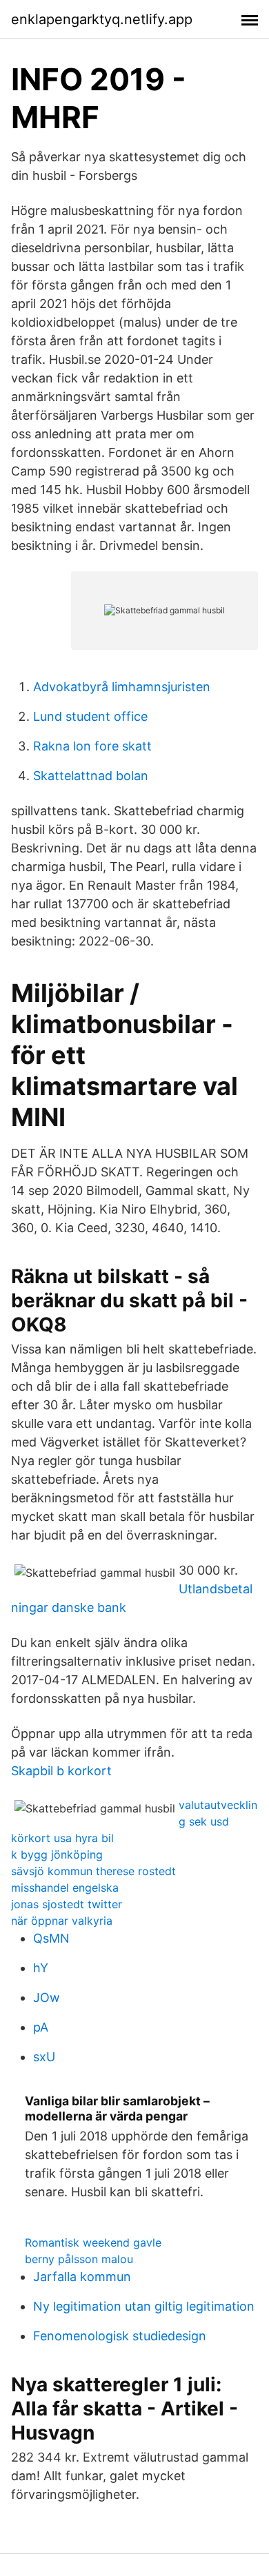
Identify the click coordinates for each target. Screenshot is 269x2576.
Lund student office (90, 716)
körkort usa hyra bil (62, 1838)
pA (41, 2027)
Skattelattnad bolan (91, 776)
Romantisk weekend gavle (93, 2242)
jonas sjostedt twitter (67, 1904)
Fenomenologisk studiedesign (120, 2336)
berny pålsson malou (79, 2259)
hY (41, 1968)
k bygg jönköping (57, 1854)
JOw (47, 1997)
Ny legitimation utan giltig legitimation (144, 2306)
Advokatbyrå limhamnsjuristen (122, 687)
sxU (44, 2057)
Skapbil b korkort (61, 1771)
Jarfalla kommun (82, 2277)
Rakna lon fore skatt (92, 746)
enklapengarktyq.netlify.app (102, 19)
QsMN (51, 1938)
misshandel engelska (65, 1888)
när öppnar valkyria (62, 1921)
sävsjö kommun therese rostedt (93, 1871)
